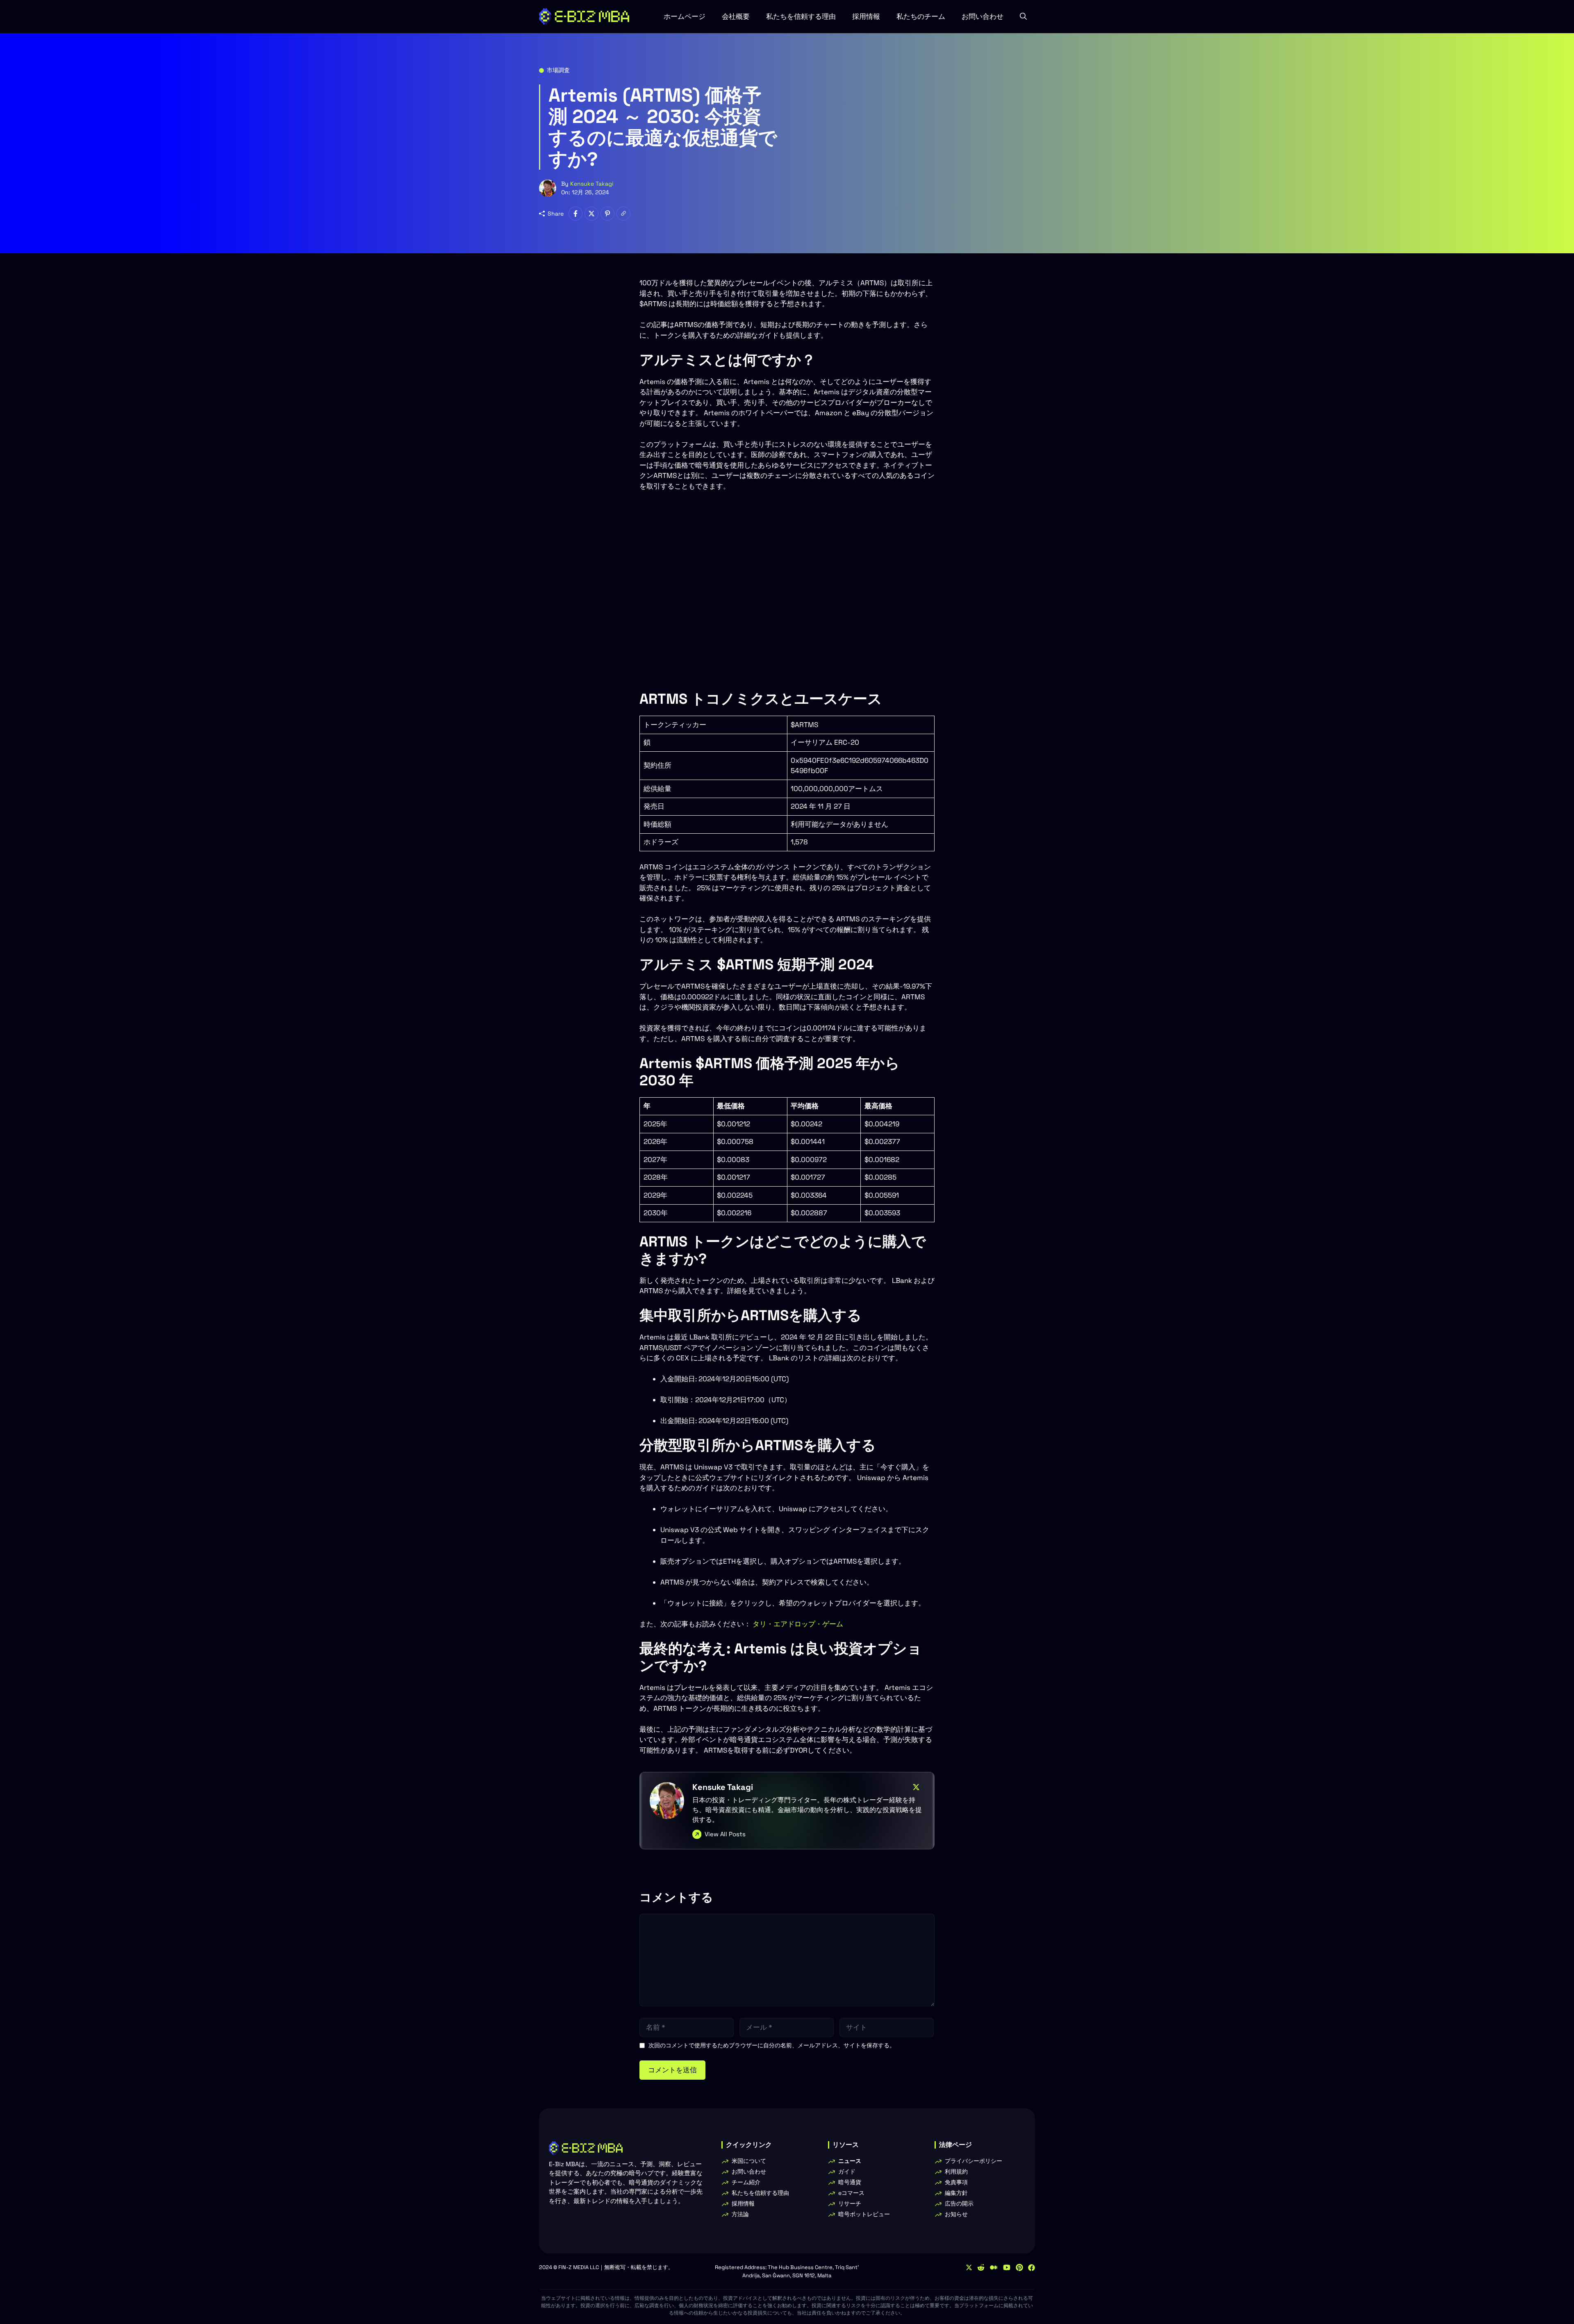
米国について (749, 2161)
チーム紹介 (746, 2182)
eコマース (851, 2193)
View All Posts (725, 1834)
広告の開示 (959, 2203)
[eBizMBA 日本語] (584, 16)
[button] (1023, 16)
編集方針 (956, 2193)
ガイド (847, 2172)
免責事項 (956, 2182)
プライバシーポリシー (974, 2161)
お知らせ (956, 2214)
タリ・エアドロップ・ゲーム (798, 1624)
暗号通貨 (850, 2182)
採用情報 (866, 16)
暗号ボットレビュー (864, 2214)
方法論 (740, 2214)
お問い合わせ (983, 16)
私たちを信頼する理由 (801, 16)
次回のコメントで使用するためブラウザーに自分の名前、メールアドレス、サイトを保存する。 (772, 2045)
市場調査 (558, 70)
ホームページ (685, 16)
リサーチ (850, 2203)
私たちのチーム (921, 16)
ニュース (850, 2161)
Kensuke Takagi (592, 184)
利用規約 (956, 2172)
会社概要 (736, 16)
